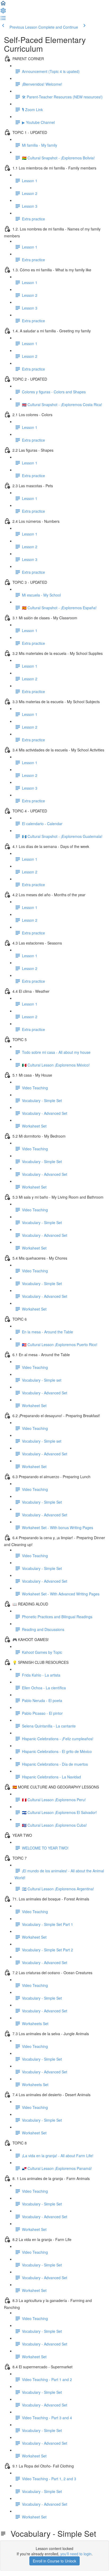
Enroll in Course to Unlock (54, 2561)
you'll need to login (76, 2554)
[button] (3, 5)
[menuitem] (3, 12)
